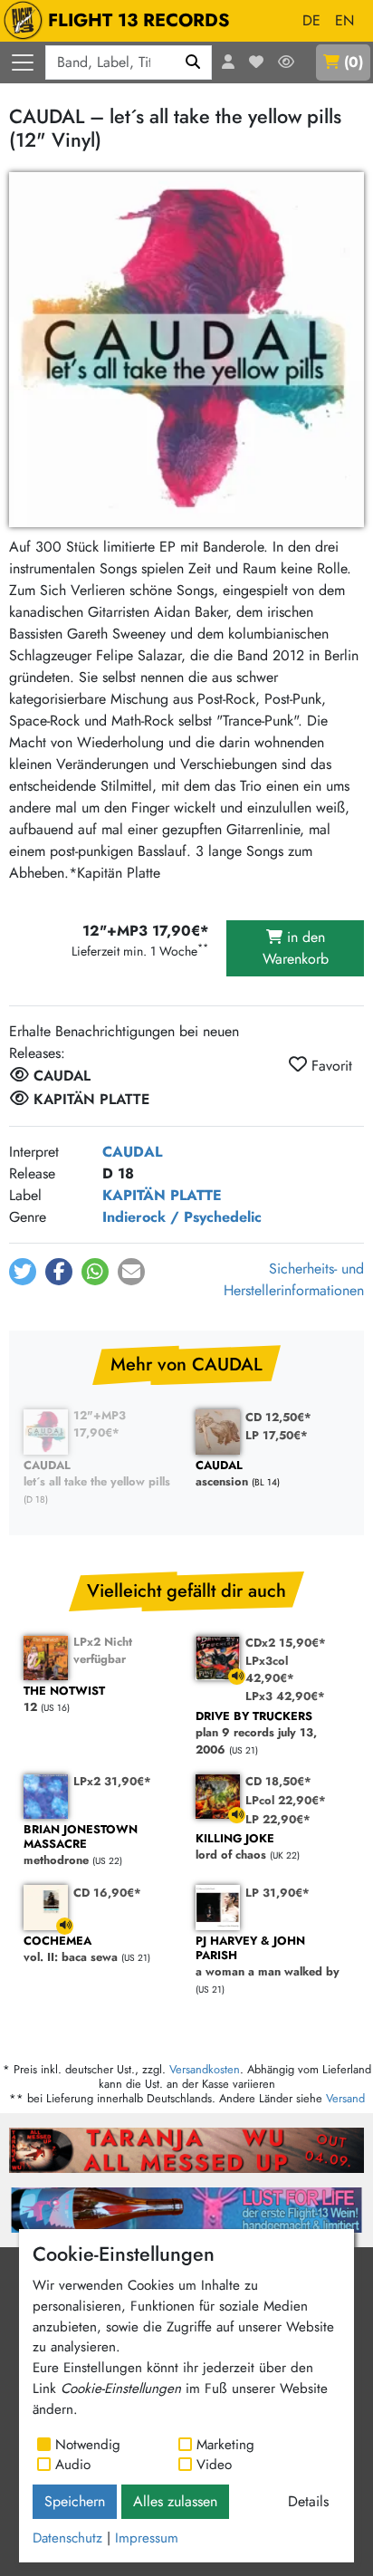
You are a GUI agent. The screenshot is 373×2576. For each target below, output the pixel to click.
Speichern (75, 2501)
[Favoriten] (256, 62)
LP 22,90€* (278, 1819)
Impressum (147, 2538)
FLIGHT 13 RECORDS (139, 20)
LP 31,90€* (277, 1893)
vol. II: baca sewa (71, 1950)
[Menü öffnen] (23, 62)
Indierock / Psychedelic (182, 1217)
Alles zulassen (175, 2501)
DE (311, 20)
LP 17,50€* (277, 1435)
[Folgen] (286, 62)
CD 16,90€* (107, 1893)
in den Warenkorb (296, 948)
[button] (23, 1272)
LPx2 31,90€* (112, 1781)
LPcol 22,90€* (286, 1800)
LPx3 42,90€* (285, 1696)
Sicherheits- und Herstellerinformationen (294, 1279)
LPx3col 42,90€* (270, 1669)
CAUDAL (132, 1152)
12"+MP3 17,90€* (100, 1424)
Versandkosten (205, 2069)
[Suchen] (193, 62)
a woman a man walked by (268, 1957)
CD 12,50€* (278, 1417)
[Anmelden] (228, 62)
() (354, 62)
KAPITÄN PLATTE (162, 1195)
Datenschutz (67, 2538)
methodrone (81, 1845)
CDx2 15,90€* (286, 1643)
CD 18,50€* (278, 1781)
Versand (345, 2098)
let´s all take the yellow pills (97, 1474)
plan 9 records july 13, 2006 (256, 1734)
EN (344, 20)
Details (308, 2501)
